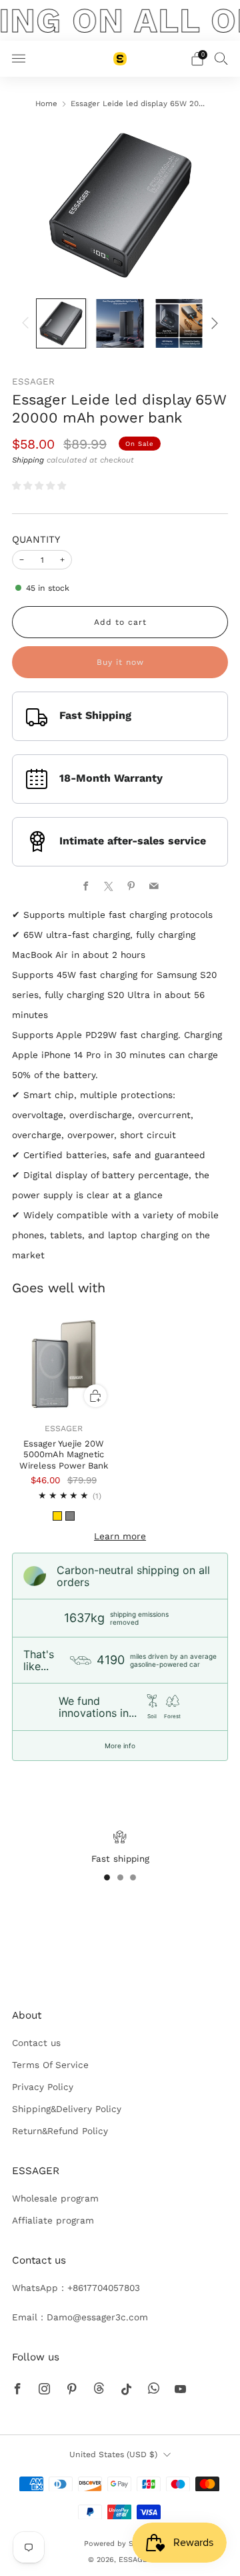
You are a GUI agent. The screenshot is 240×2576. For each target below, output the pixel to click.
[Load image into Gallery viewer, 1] (61, 323)
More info (120, 1746)
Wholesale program (55, 2198)
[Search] (221, 58)
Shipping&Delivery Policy (67, 2109)
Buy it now (120, 662)
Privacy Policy (43, 2087)
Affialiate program (53, 2220)
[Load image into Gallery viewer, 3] (179, 323)
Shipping (28, 460)
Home (46, 103)
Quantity (36, 539)
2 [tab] (120, 1877)
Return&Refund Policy (60, 2131)
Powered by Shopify (120, 2544)
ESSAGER (33, 381)
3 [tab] (133, 1877)
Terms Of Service (50, 2065)
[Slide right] (212, 323)
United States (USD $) (113, 2455)
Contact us (36, 2043)
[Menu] (19, 59)
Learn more (120, 1536)
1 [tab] (107, 1877)
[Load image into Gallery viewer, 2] (120, 323)
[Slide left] (28, 323)
